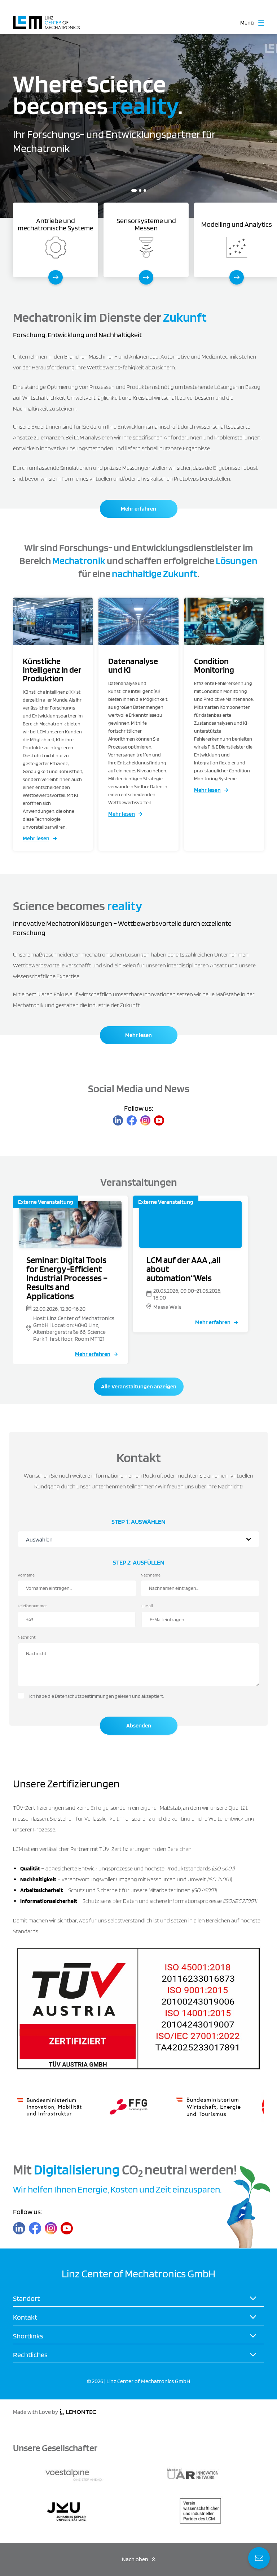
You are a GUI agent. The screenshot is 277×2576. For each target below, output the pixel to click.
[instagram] (145, 1120)
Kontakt (25, 2317)
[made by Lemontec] (78, 2412)
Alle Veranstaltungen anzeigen (139, 1386)
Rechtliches (30, 2355)
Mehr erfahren (138, 509)
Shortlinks (28, 2336)
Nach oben (135, 2559)
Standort (26, 2298)
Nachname (151, 1575)
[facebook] (132, 1120)
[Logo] (46, 19)
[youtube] (159, 1120)
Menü (247, 23)
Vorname (26, 1575)
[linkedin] (118, 1120)
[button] (133, 190)
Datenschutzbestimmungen (84, 1696)
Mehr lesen (36, 838)
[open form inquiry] (259, 2558)
